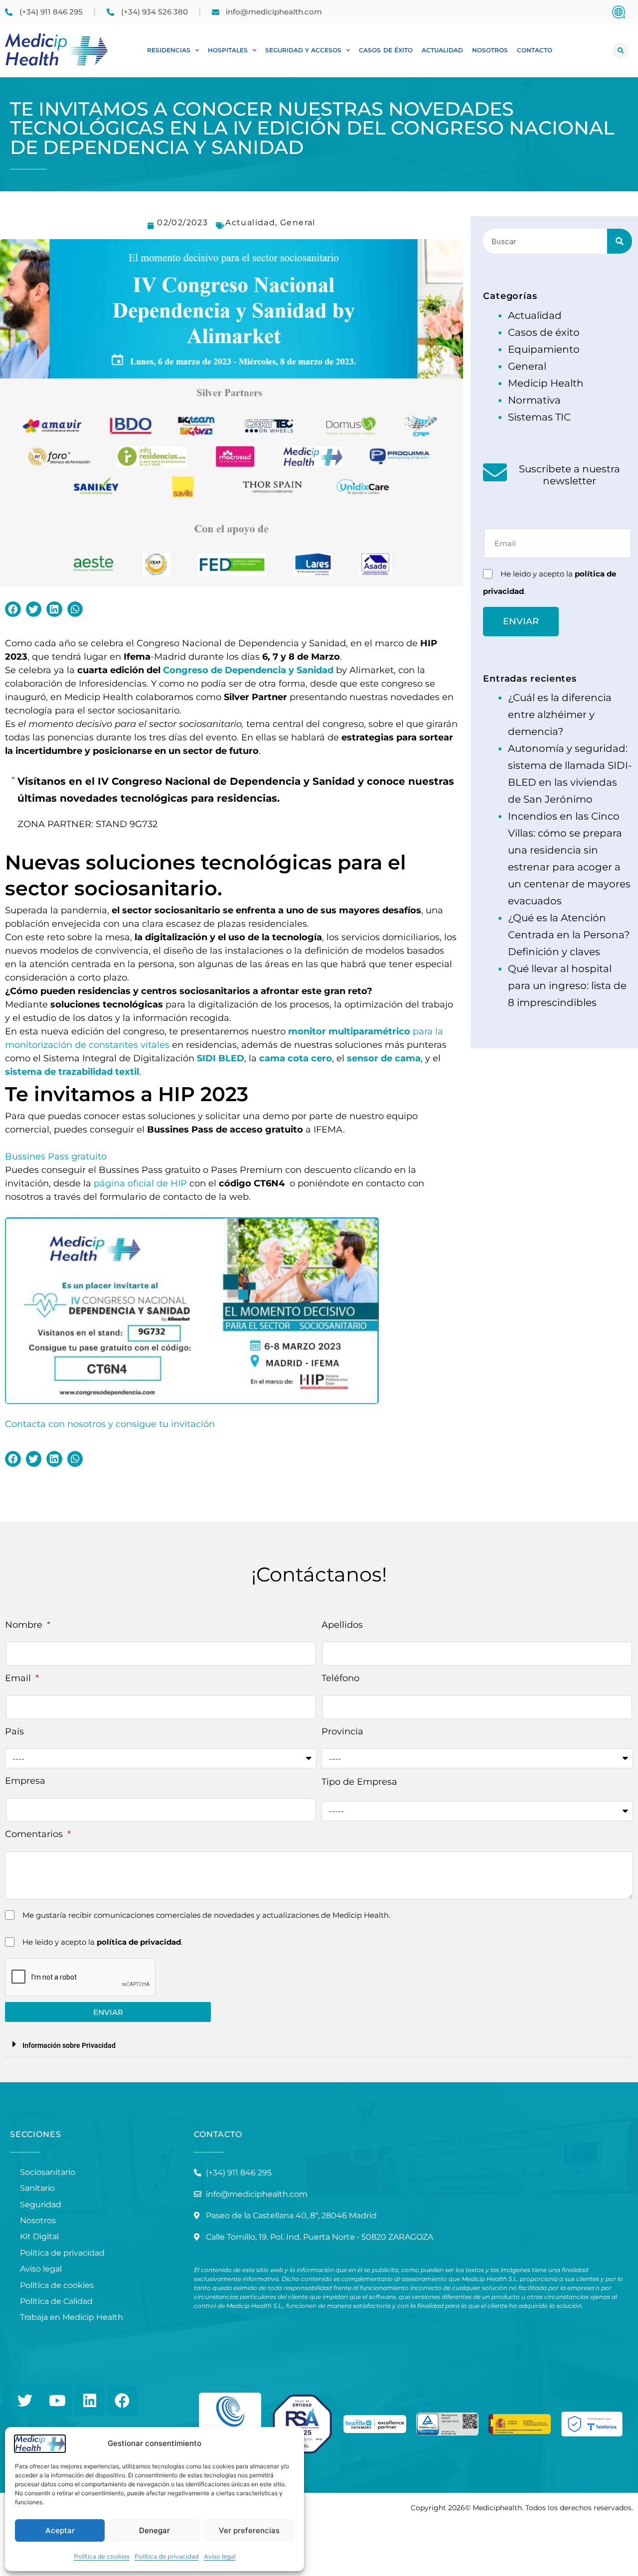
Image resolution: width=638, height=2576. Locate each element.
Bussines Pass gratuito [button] (56, 1156)
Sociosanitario (48, 2172)
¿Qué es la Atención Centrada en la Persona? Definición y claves (569, 935)
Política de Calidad (56, 2301)
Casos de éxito (386, 50)
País (14, 1731)
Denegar (155, 2530)
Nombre (25, 1625)
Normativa (534, 400)
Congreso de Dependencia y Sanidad (248, 670)
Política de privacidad (167, 2556)
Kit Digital (39, 2236)
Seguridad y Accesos (303, 50)
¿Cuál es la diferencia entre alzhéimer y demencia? (560, 715)
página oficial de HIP (140, 1183)
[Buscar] (620, 241)
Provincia (342, 1731)
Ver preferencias (249, 2530)
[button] (621, 51)
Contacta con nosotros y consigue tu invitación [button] (110, 1424)
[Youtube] (57, 2401)
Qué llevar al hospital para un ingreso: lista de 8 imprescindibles (567, 986)
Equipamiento (544, 349)
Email (19, 1678)
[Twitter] (25, 2401)
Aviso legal (220, 2556)
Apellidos (342, 1625)
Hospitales (228, 50)
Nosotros (490, 50)
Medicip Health (546, 383)
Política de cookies (102, 2556)
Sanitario (37, 2188)
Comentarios (35, 1834)
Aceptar (60, 2530)
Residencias (169, 50)
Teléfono (340, 1678)
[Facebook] (122, 2401)
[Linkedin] (90, 2401)
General (298, 222)
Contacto (535, 50)
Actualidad (442, 50)
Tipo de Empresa (359, 1782)
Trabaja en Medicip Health (72, 2317)
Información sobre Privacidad (69, 2045)
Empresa (25, 1781)
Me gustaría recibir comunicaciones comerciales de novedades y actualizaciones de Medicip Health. (206, 1915)
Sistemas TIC (539, 417)
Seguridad (41, 2205)
